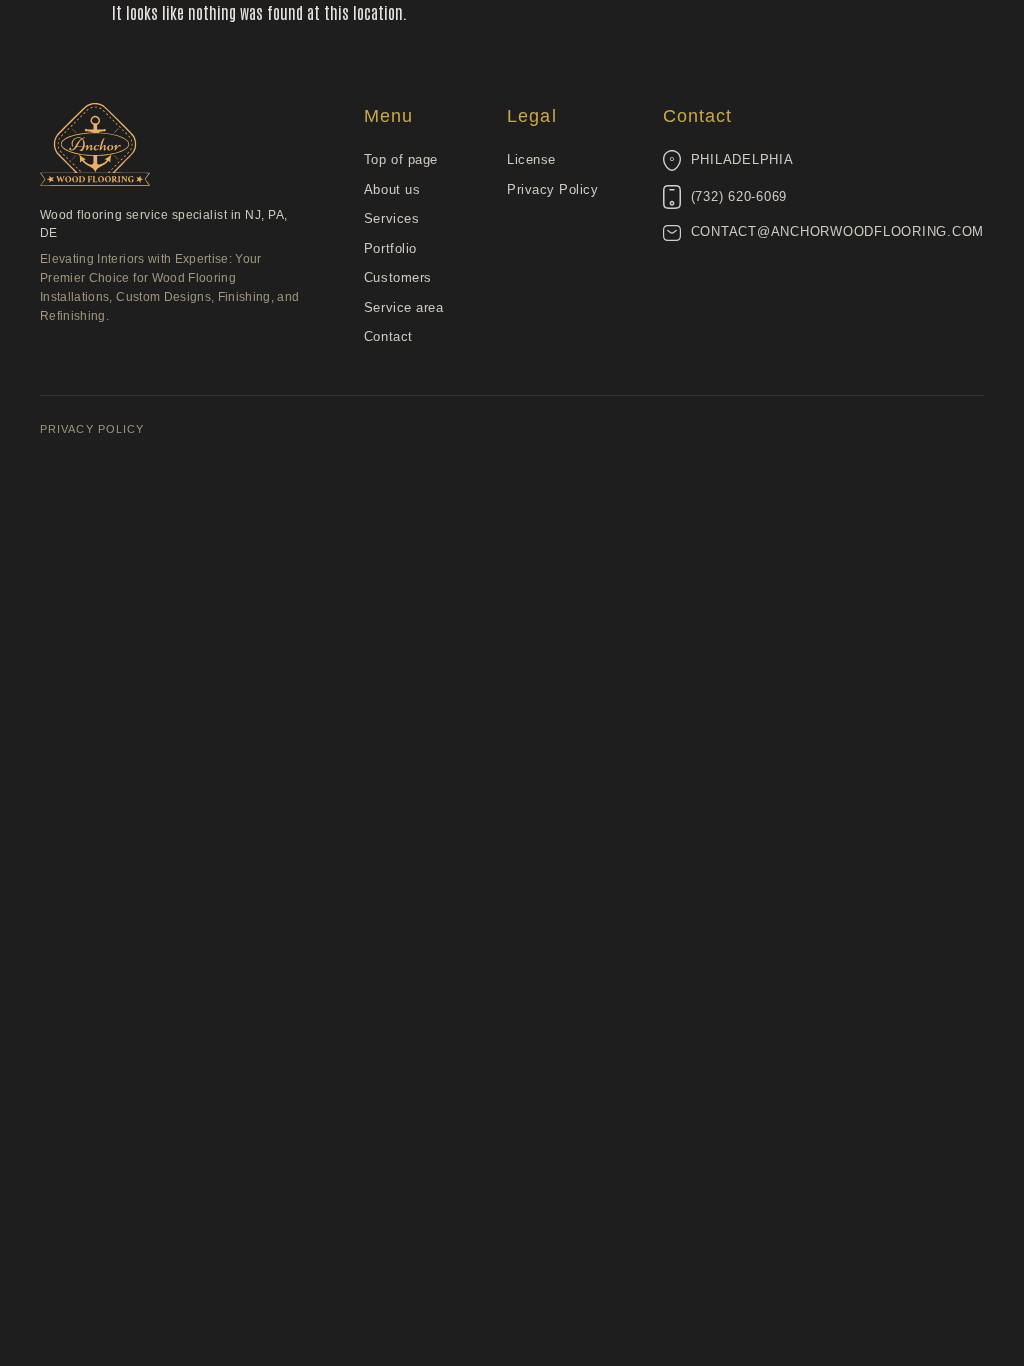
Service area (403, 307)
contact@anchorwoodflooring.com (838, 232)
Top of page (401, 159)
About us (392, 189)
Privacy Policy (552, 189)
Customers (398, 277)
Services (391, 218)
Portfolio (390, 248)
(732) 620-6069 (739, 197)
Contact (388, 336)
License (531, 159)
